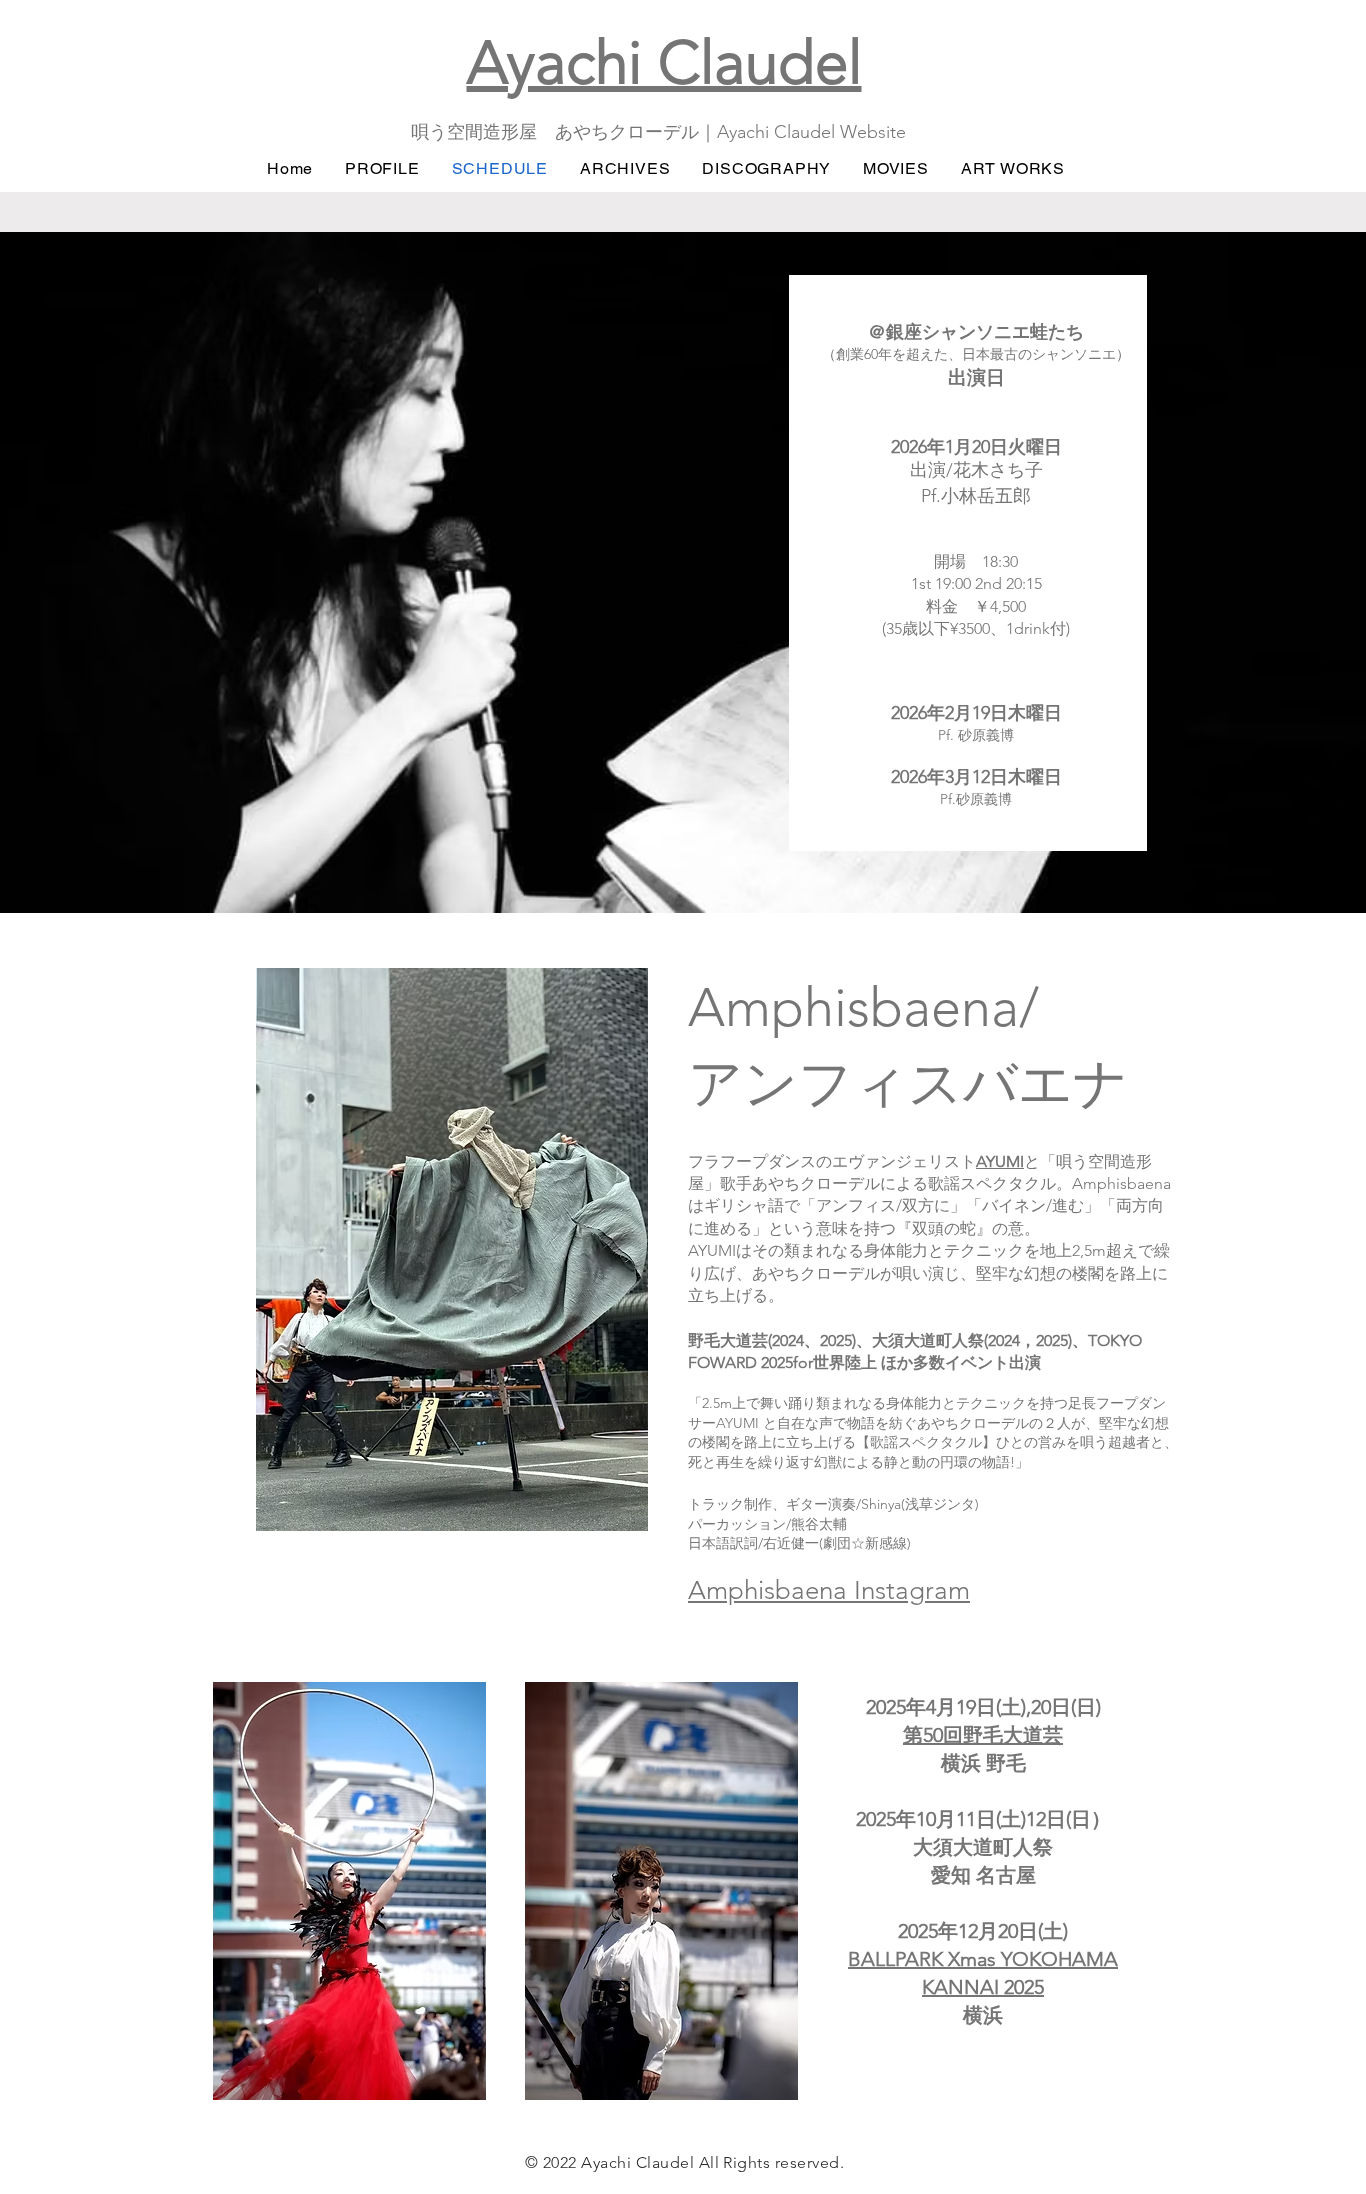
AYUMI (1000, 1161)
